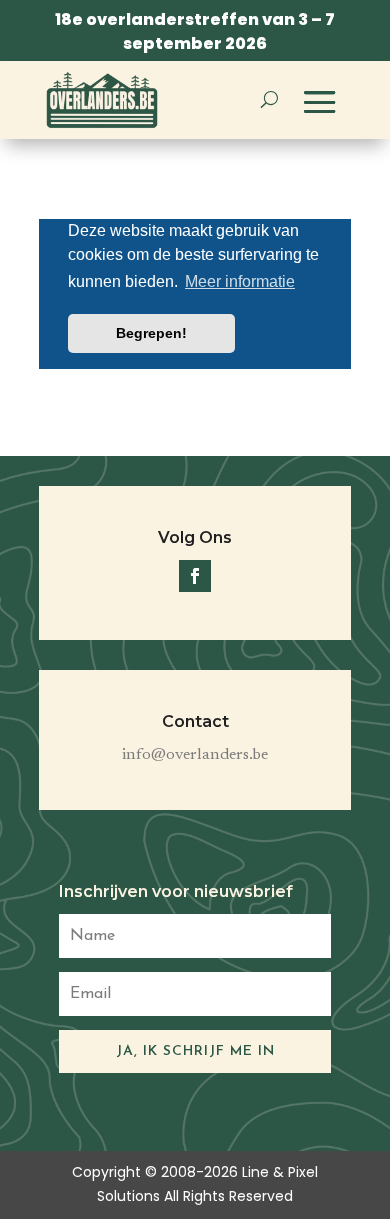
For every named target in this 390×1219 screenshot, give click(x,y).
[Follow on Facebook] (195, 576)
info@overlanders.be (195, 755)
